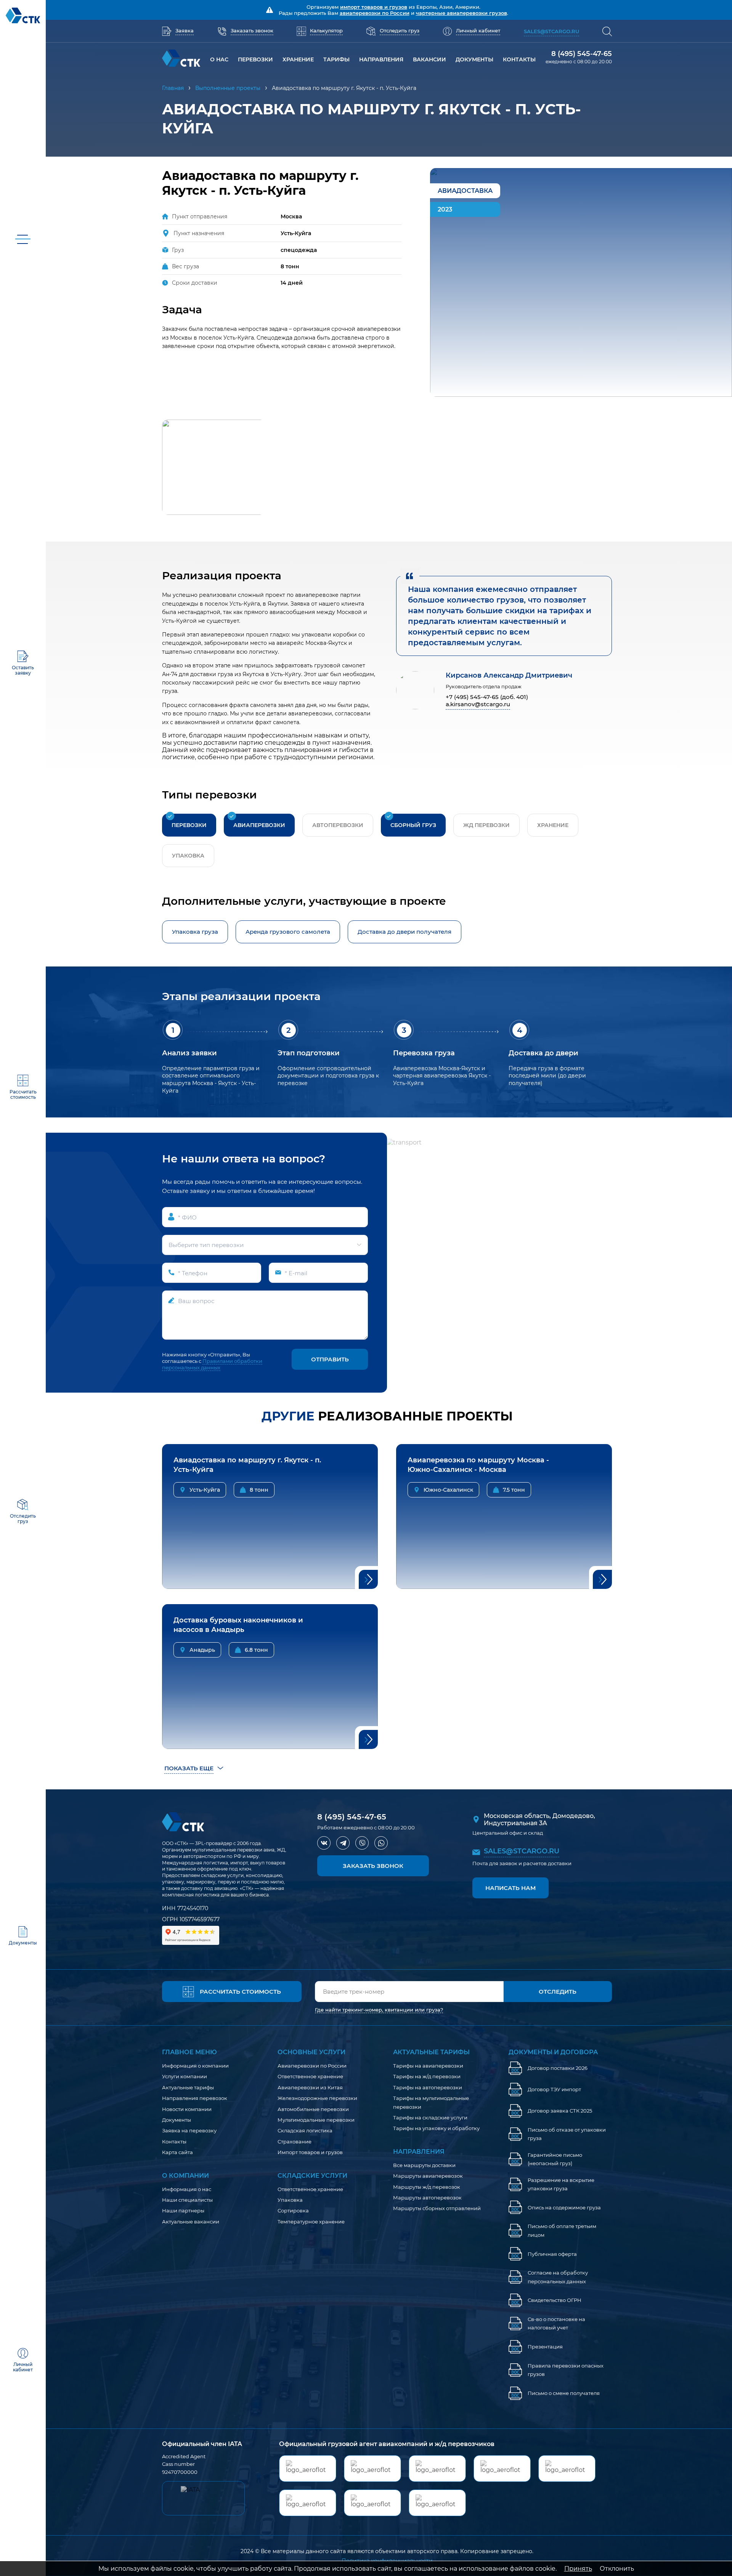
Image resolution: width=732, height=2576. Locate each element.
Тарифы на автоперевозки (428, 2087)
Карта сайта (177, 2152)
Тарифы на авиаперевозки (428, 2066)
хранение (298, 59)
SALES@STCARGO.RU (522, 1851)
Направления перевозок (195, 2098)
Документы (474, 59)
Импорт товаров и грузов (310, 2152)
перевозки (255, 59)
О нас (219, 59)
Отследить (558, 1992)
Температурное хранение (311, 2222)
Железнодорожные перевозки (317, 2098)
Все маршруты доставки (424, 2165)
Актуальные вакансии (191, 2222)
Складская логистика (305, 2130)
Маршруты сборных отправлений (437, 2208)
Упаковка (290, 2200)
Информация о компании (195, 2066)
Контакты (174, 2142)
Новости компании (187, 2109)
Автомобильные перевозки (313, 2109)
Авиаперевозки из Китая (310, 2087)
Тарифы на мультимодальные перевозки (431, 2102)
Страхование (295, 2142)
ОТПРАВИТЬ (330, 1359)
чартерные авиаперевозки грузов (462, 13)
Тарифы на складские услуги (430, 2118)
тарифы (336, 59)
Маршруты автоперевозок (427, 2198)
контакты (519, 59)
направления (381, 59)
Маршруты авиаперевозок (428, 2176)
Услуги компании (185, 2076)
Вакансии (429, 59)
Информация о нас (187, 2189)
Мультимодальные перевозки (316, 2120)
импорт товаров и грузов (374, 7)
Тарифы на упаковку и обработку (436, 2128)
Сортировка (293, 2211)
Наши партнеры (183, 2211)
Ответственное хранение (310, 2076)
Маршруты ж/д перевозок (427, 2187)
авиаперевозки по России (375, 13)
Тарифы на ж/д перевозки (427, 2076)
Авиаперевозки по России (312, 2066)
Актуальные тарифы (188, 2087)
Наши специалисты (187, 2200)
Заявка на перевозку (189, 2130)
